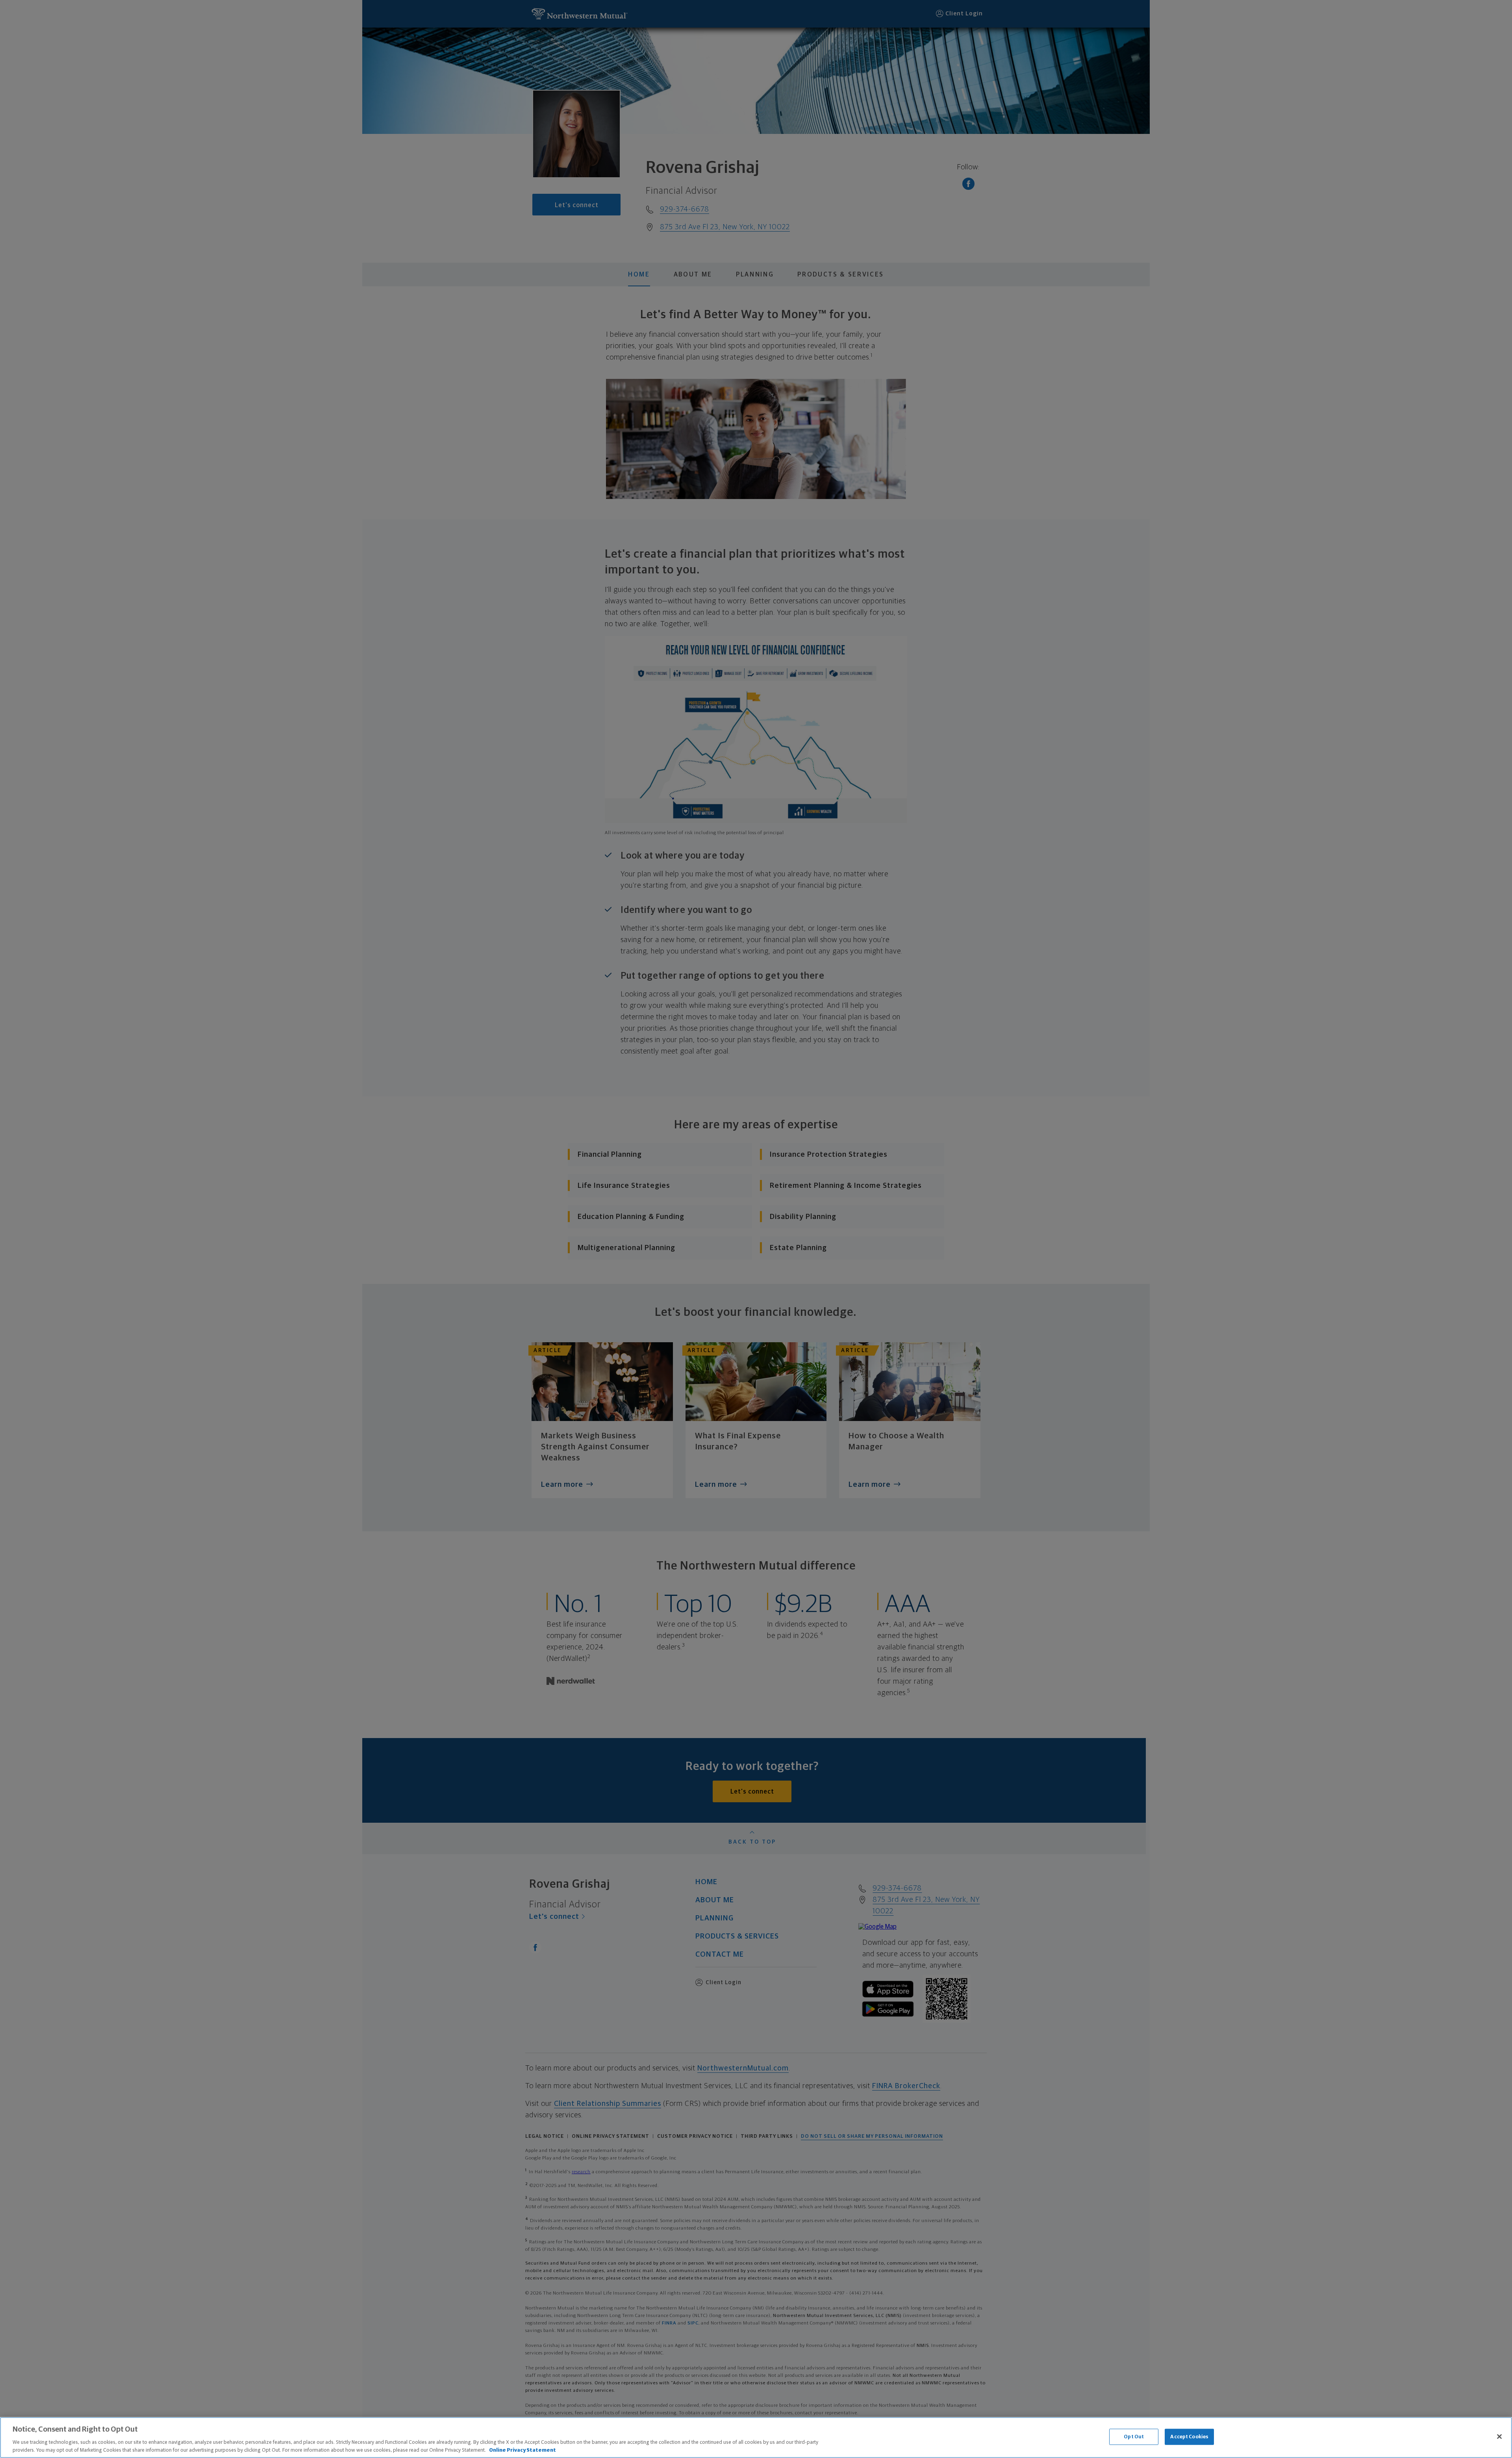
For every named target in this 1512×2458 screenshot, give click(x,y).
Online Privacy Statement (523, 2450)
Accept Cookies (1189, 2437)
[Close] (1499, 2437)
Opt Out (1134, 2437)
